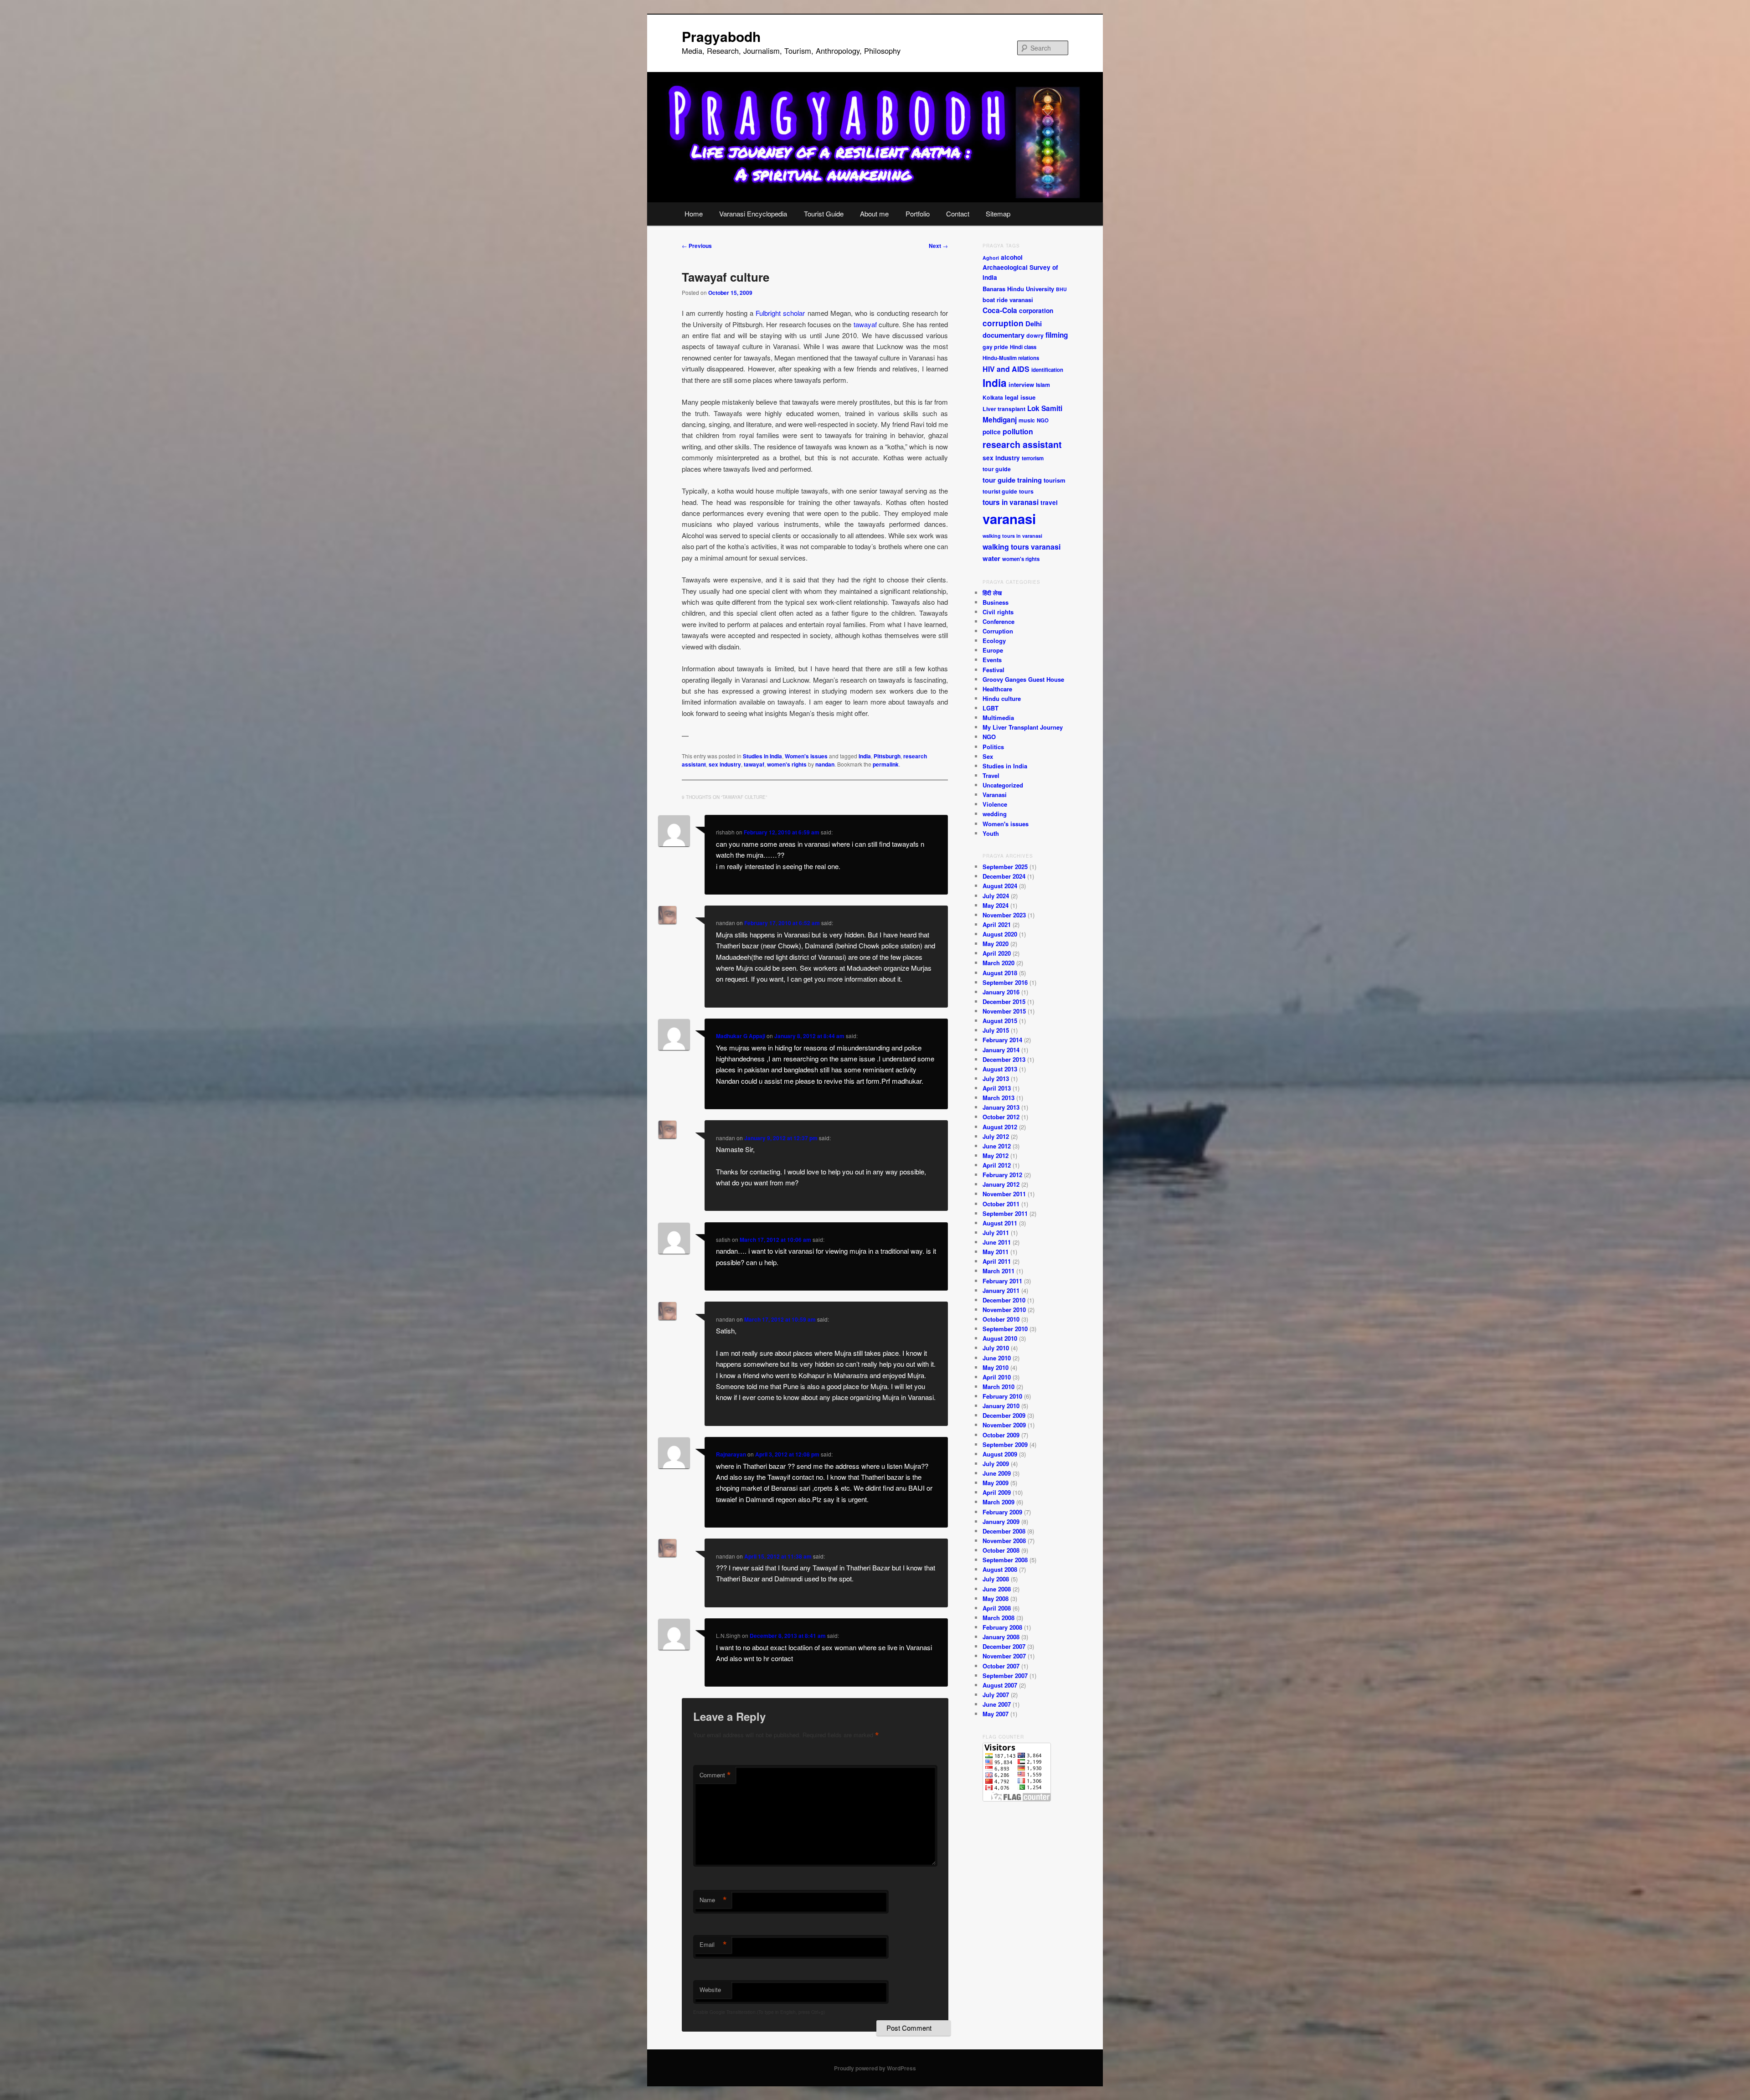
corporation (1036, 311)
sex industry (725, 764)
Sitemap (998, 214)
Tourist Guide (824, 214)
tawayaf (864, 324)
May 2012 (996, 1156)
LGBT (991, 708)
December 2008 (1004, 1531)
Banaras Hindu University (1018, 289)
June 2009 (997, 1473)
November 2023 (1004, 915)
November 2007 (1004, 1656)
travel (1049, 502)
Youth (991, 833)
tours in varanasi (1011, 502)
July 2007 (996, 1695)
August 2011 (1000, 1223)
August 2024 (1000, 886)
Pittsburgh (887, 756)
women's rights (787, 764)
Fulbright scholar (779, 313)
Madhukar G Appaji (741, 1036)
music (1027, 420)
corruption (1003, 323)
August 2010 (1000, 1338)
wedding (995, 814)
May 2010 (996, 1367)
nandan (825, 764)
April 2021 (997, 924)
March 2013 (999, 1098)
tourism (1055, 480)
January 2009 (1001, 1521)
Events (992, 660)
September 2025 (1005, 867)
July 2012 (996, 1136)
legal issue (1020, 397)
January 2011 (1001, 1290)
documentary (1004, 335)
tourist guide (1000, 491)
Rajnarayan (731, 1454)
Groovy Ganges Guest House (1023, 679)
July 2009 (996, 1464)
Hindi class (1023, 347)
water (991, 558)
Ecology (994, 641)
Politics (993, 747)
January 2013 (1001, 1107)
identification (1047, 370)
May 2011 (996, 1252)
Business (996, 602)
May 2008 (996, 1598)
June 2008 (997, 1589)
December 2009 (1004, 1415)
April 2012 (997, 1165)
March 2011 (999, 1271)
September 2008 (1005, 1560)
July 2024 (996, 896)
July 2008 (996, 1579)
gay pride (995, 347)
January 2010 (1001, 1406)
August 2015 (1000, 1021)
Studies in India (762, 756)
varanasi (1009, 519)
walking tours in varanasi (1012, 536)
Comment (715, 1775)
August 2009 (1000, 1454)
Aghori (991, 258)
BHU (1061, 289)
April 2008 (997, 1608)
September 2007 (1005, 1675)
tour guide (997, 469)
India (865, 756)
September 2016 (1005, 982)
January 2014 (1001, 1050)
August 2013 (1000, 1069)
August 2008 (1000, 1569)
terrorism (1033, 458)
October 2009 (1001, 1435)
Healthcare (997, 689)
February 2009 (1002, 1512)
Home (694, 214)
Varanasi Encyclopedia (753, 214)
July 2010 (996, 1348)
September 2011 (1005, 1213)
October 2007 (1001, 1666)
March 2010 (999, 1387)
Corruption (998, 631)
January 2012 (1001, 1184)
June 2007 (997, 1704)
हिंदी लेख (992, 593)
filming (1057, 335)
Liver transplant (1004, 409)
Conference (999, 621)
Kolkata (993, 397)
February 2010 (1002, 1396)
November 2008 (1004, 1541)
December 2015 (1004, 1001)
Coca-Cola (1000, 310)
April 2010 (997, 1377)
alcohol (1012, 257)
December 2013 (1004, 1059)
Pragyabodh (721, 36)
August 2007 (1000, 1685)
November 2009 (1004, 1425)
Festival (993, 670)
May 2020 (996, 944)
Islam (1043, 385)
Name (713, 1900)
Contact (958, 214)
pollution (1018, 431)
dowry (1035, 335)
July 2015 (996, 1030)
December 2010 (1004, 1300)
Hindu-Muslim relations (1011, 358)
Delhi (1034, 324)
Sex (988, 756)
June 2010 (997, 1358)
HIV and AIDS (1006, 369)
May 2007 (996, 1714)
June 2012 (997, 1146)
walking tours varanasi (1022, 547)
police (992, 432)
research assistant (1022, 444)
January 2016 (1001, 992)
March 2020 (999, 963)
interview (1021, 384)
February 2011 (1002, 1281)
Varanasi (995, 795)
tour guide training (1012, 480)
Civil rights (998, 612)
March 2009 (999, 1502)
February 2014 (1002, 1040)
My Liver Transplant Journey (1023, 727)
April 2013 (997, 1088)
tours (1026, 491)
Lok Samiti (1045, 408)
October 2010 (1001, 1319)
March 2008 (999, 1618)
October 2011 (1001, 1204)
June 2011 (997, 1242)
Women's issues (806, 756)
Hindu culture (1002, 698)
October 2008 (1001, 1550)
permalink (886, 764)
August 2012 (1000, 1127)
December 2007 (1004, 1646)
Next (938, 246)
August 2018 (1000, 973)
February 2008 (1002, 1627)
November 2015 (1004, 1011)
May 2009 (996, 1483)
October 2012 (1001, 1117)
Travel (991, 775)
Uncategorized (1003, 785)
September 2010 (1005, 1329)
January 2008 (1001, 1637)
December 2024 (1004, 876)
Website (710, 1989)
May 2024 (996, 905)
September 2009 (1005, 1444)
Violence (995, 804)
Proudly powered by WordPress (875, 2068)
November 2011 (1004, 1194)
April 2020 (997, 953)
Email (713, 1945)
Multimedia (998, 718)
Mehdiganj (1000, 420)
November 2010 (1004, 1310)
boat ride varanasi (1008, 300)
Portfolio (918, 214)
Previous (697, 246)
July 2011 (996, 1233)
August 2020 (1000, 934)
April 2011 (997, 1261)
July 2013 (996, 1078)
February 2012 (1002, 1175)
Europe (993, 650)
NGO (1043, 420)
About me (874, 214)
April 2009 (997, 1492)
